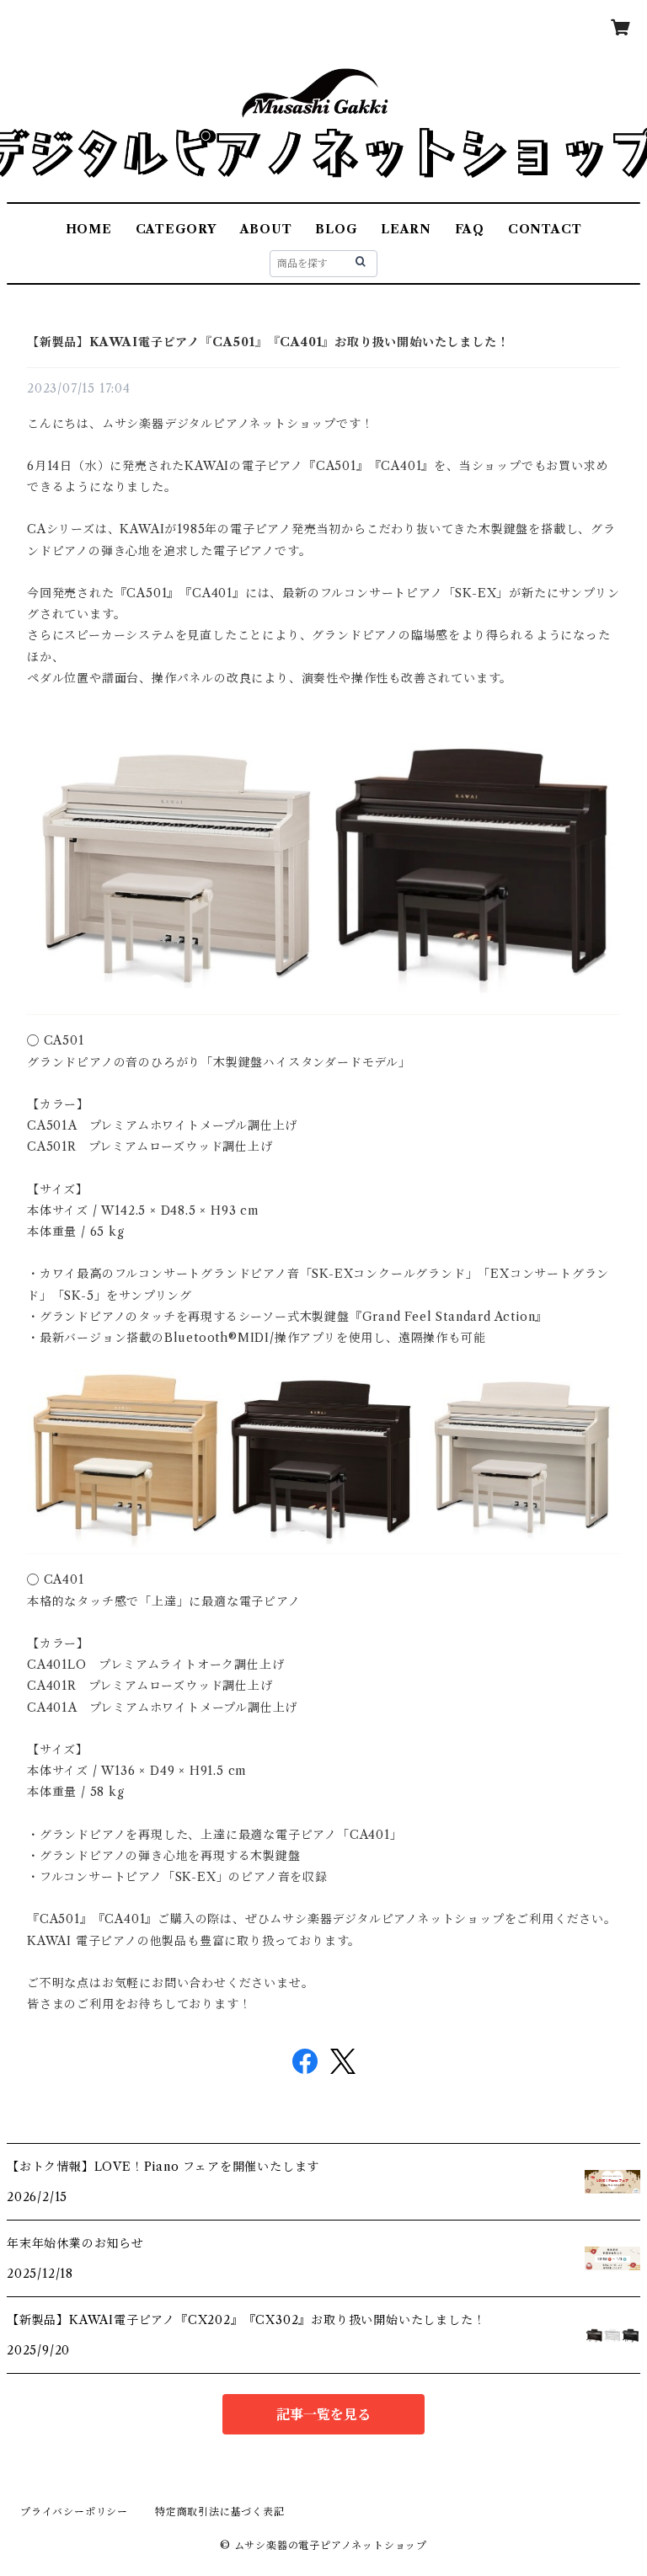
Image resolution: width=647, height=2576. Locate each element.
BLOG (336, 229)
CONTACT (545, 229)
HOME (89, 229)
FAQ (470, 229)
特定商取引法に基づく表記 (220, 2512)
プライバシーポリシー (74, 2512)
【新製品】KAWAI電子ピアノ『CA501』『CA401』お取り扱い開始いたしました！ (268, 342)
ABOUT (266, 229)
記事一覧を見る (323, 2414)
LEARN (406, 229)
